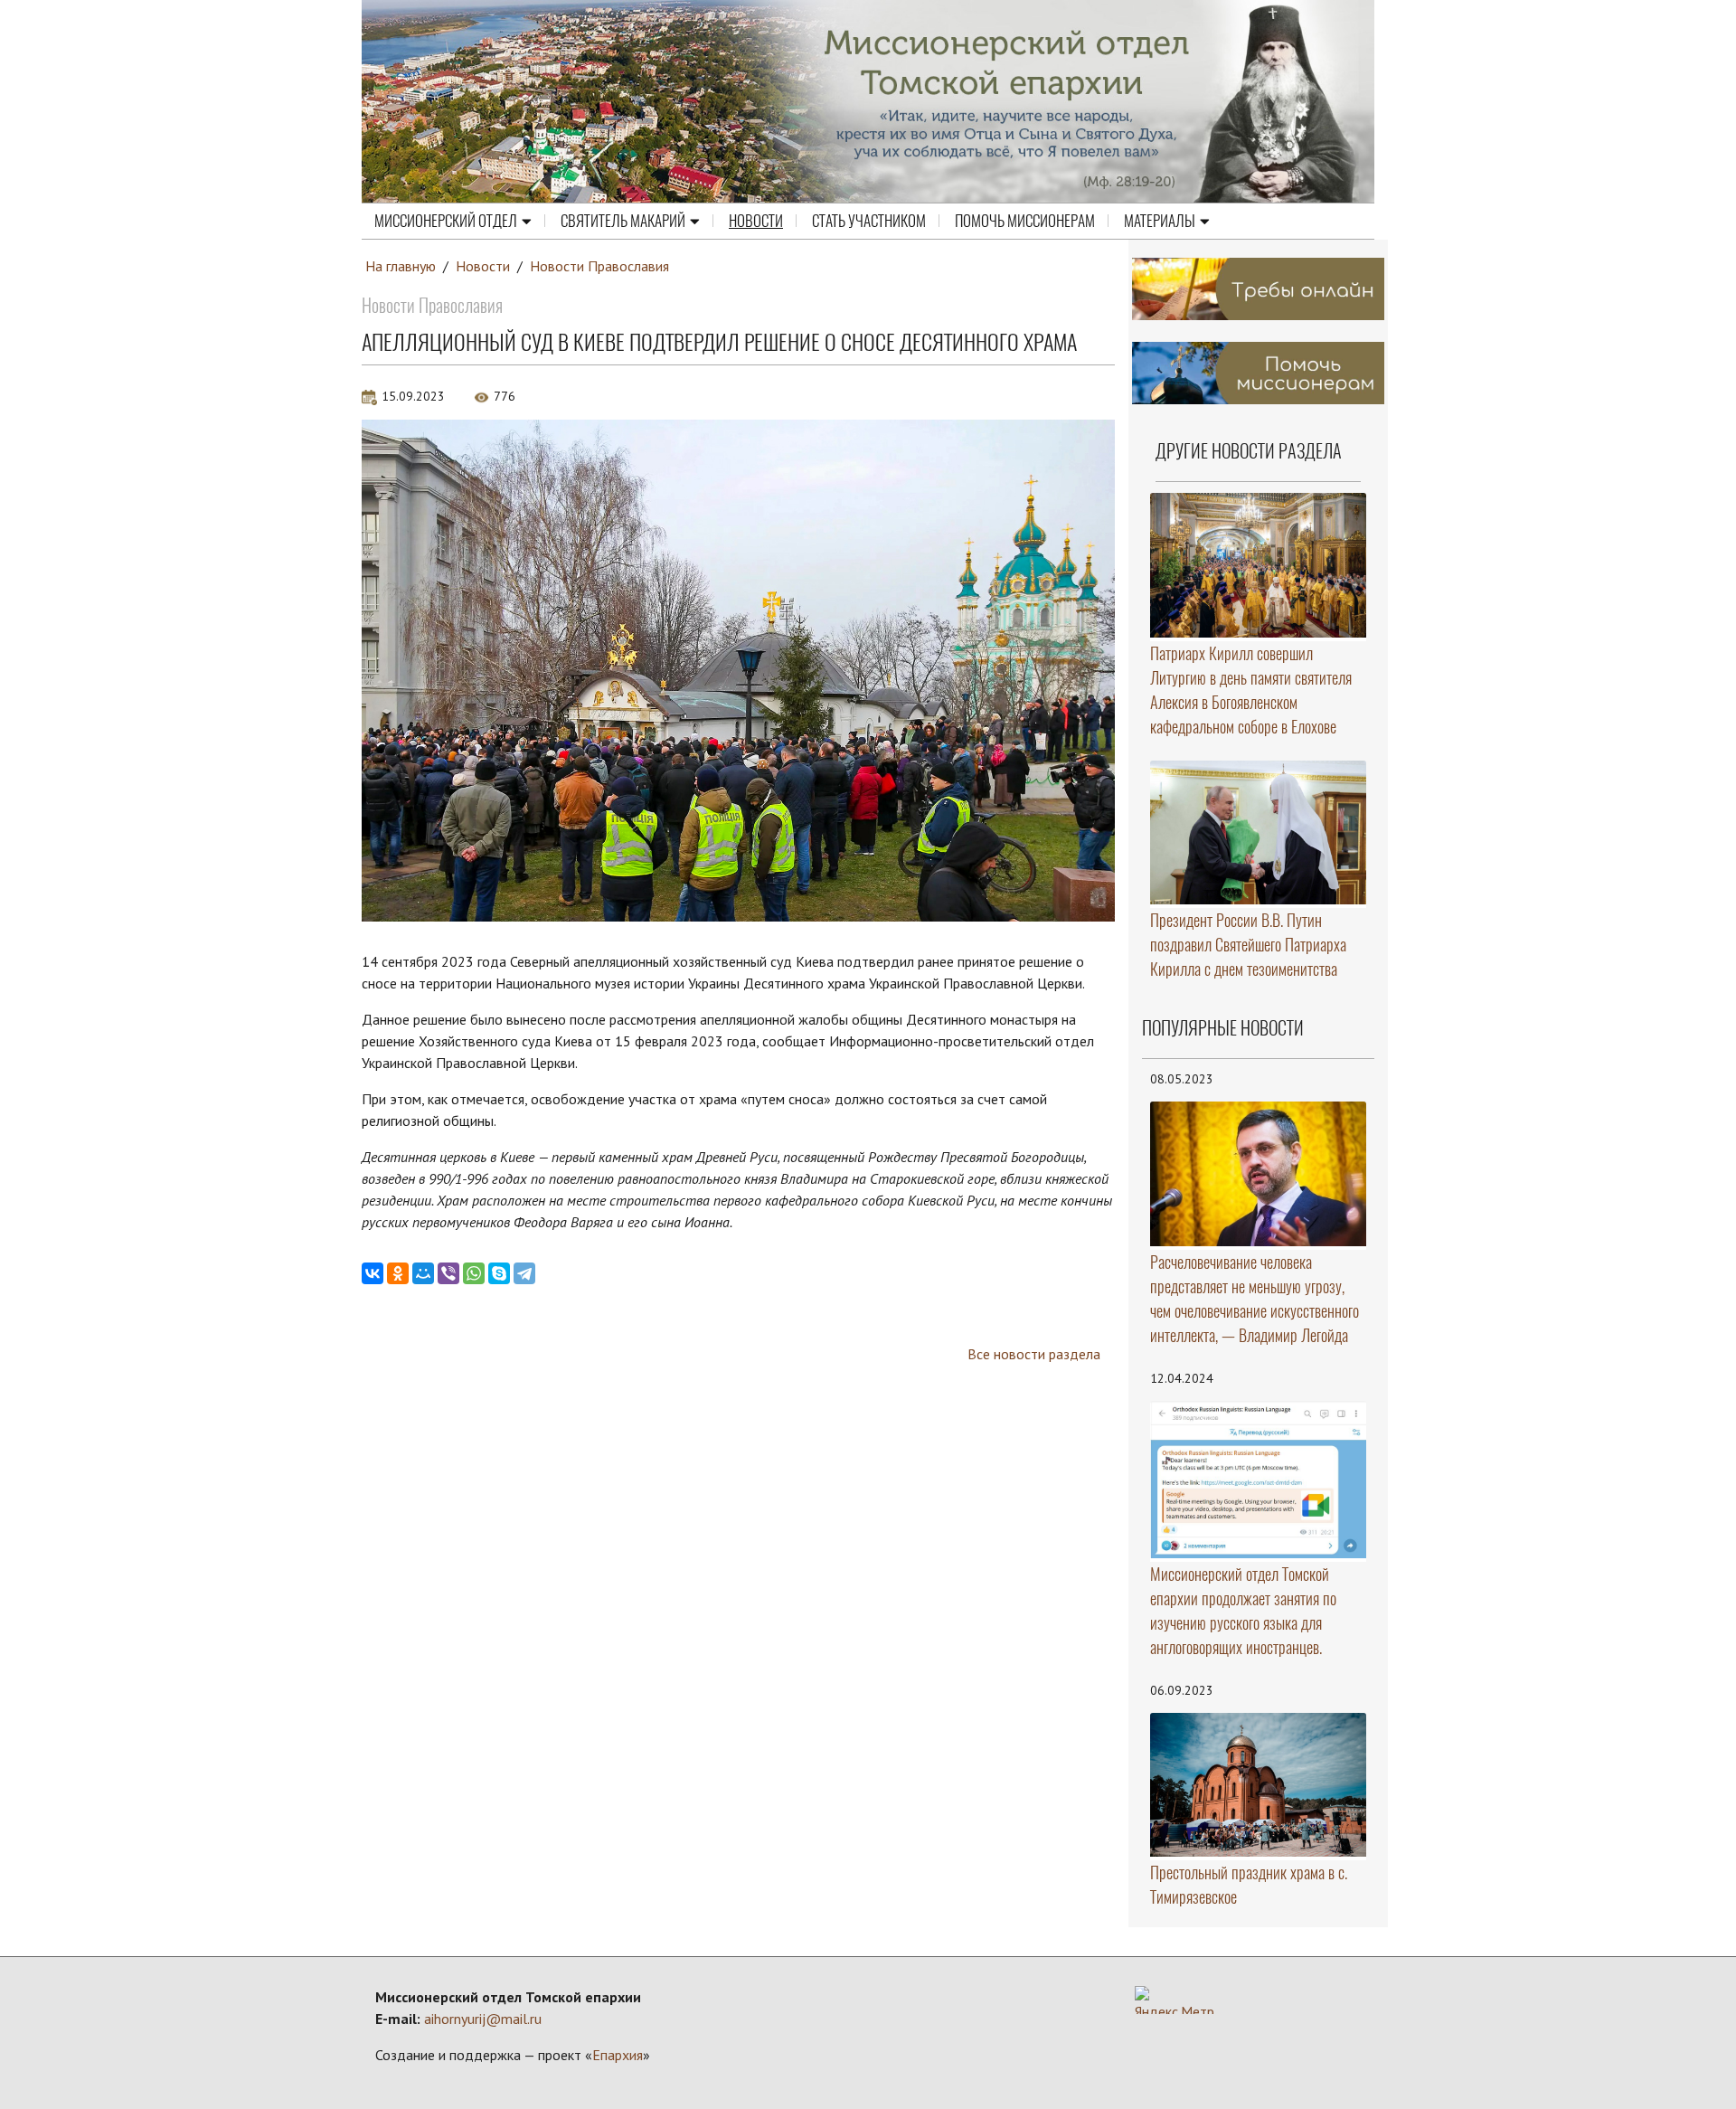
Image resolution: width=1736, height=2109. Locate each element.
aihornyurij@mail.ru (483, 2019)
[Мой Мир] (423, 1273)
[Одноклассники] (398, 1273)
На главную (401, 266)
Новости (756, 221)
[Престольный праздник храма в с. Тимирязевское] (1259, 1785)
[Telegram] (524, 1273)
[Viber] (448, 1273)
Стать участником (869, 221)
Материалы (1160, 221)
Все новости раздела (1034, 1354)
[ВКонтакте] (373, 1273)
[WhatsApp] (474, 1273)
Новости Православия (599, 266)
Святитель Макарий (623, 221)
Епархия (618, 2055)
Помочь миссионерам (1025, 221)
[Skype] (499, 1273)
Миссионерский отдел (446, 221)
